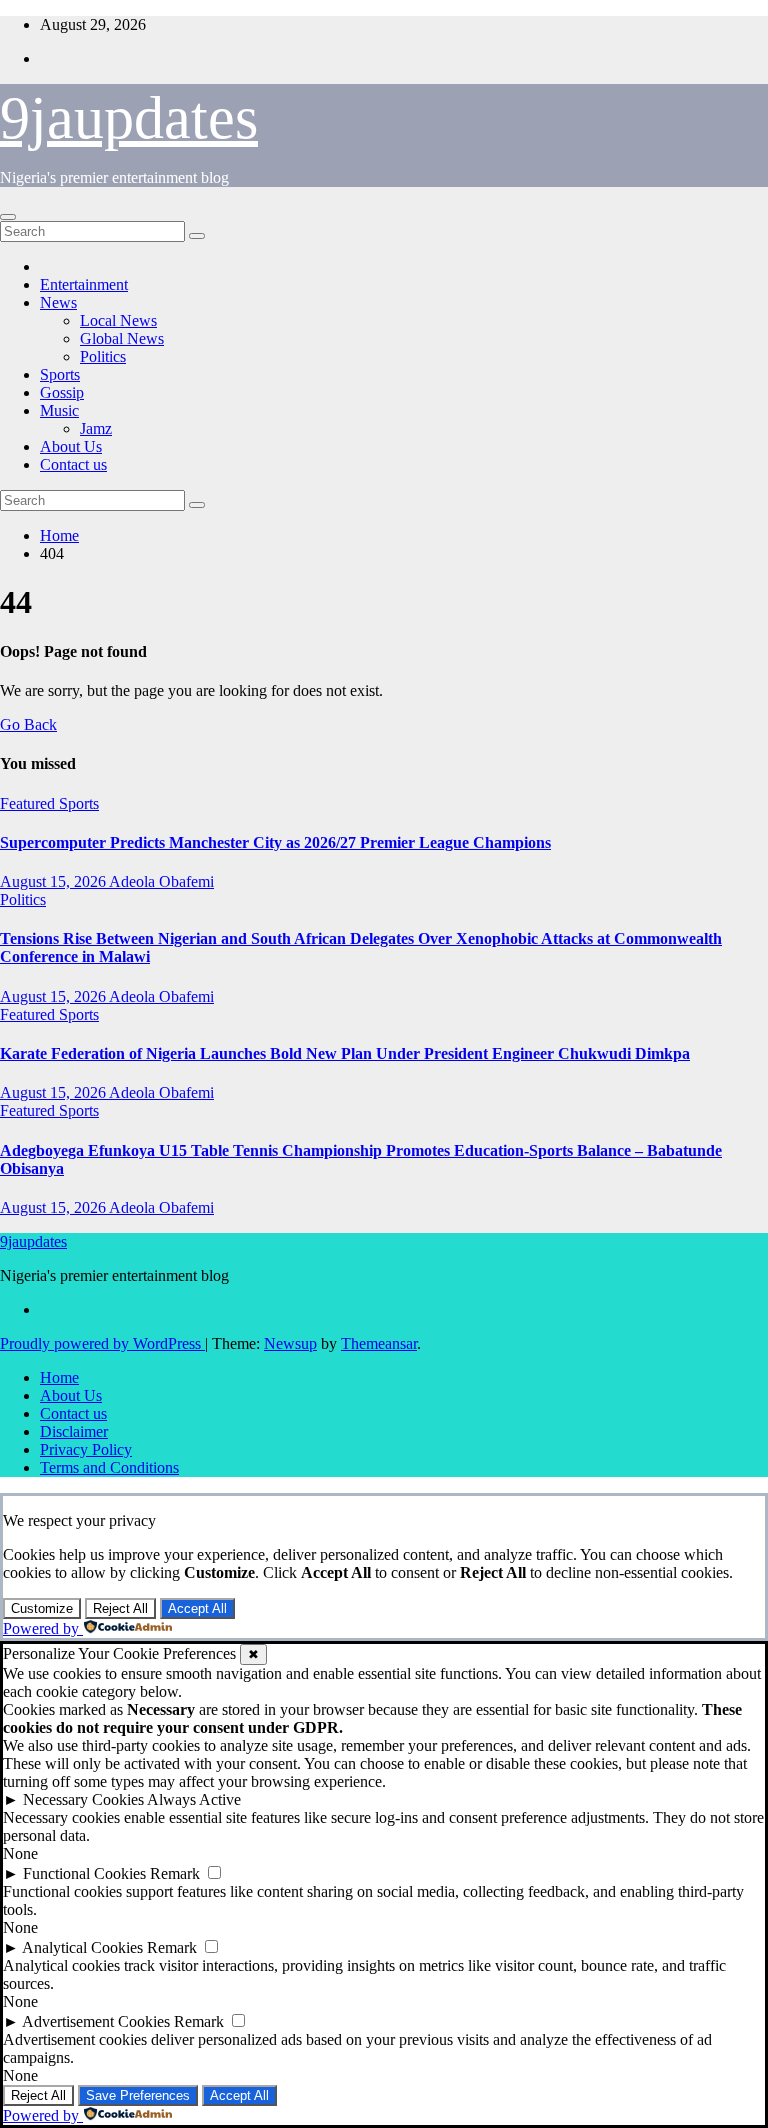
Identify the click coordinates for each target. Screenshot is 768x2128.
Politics (103, 356)
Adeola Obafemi (161, 881)
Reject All (120, 1608)
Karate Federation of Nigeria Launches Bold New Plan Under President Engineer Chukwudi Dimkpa (345, 1053)
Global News (122, 338)
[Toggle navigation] (8, 217)
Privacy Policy (86, 1449)
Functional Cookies (84, 1873)
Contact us (73, 464)
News (58, 302)
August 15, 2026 (54, 881)
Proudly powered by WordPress (102, 1343)
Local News (118, 320)
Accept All (197, 1608)
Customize (42, 1608)
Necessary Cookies (83, 1799)
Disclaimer (74, 1431)
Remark (175, 1873)
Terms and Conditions (109, 1467)
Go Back (28, 724)
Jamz (96, 428)
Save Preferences (138, 2095)
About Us (71, 446)
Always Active (194, 1799)
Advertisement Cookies (96, 2021)
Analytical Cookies (82, 1947)
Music (59, 410)
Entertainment (84, 284)
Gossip (62, 392)
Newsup (290, 1343)
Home (59, 535)
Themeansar (379, 1343)
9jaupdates (129, 118)
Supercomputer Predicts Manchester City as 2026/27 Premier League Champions (275, 842)
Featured (29, 803)
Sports (60, 374)
